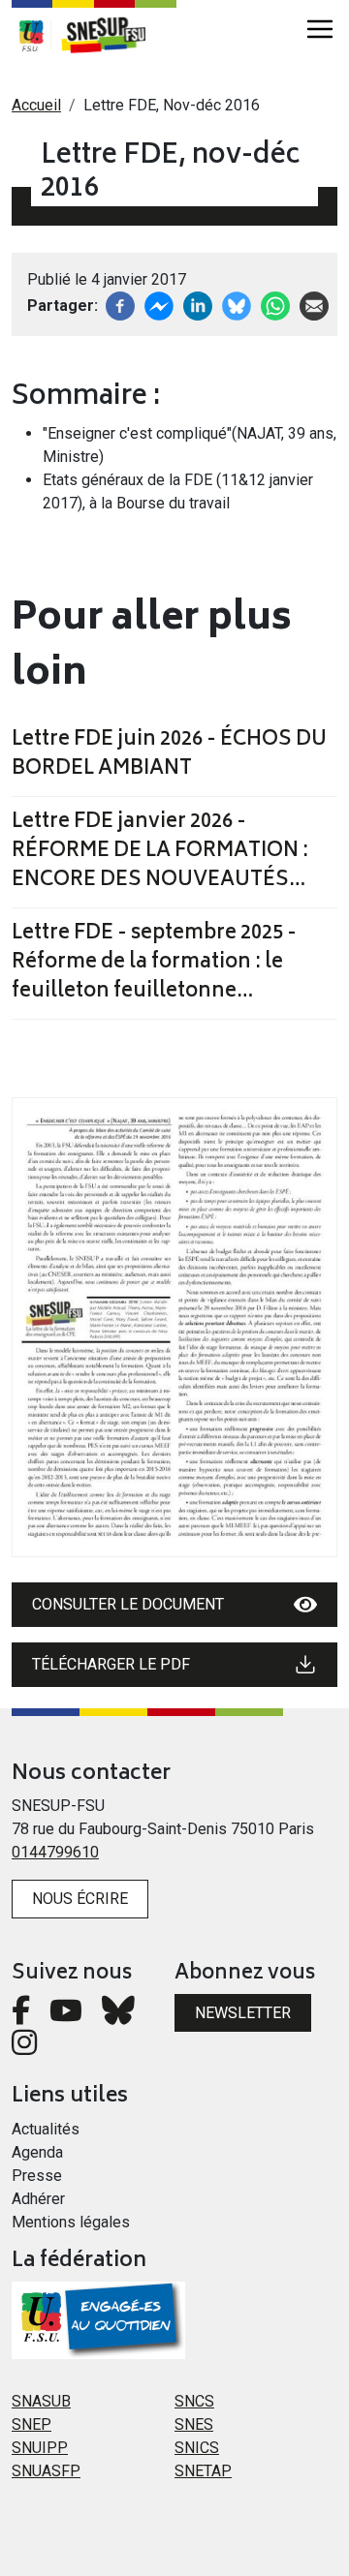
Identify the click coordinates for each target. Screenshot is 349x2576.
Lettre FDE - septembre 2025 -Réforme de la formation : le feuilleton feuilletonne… (154, 964)
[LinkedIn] (198, 305)
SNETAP (203, 2471)
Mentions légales (71, 2222)
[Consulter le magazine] (174, 1327)
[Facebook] (120, 305)
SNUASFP (46, 2471)
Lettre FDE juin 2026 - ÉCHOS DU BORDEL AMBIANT (169, 755)
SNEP (32, 2424)
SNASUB (41, 2401)
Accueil (36, 105)
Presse (37, 2176)
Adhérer (38, 2199)
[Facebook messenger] (159, 305)
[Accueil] (113, 35)
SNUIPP (40, 2448)
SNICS (197, 2448)
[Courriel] (314, 305)
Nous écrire (80, 1899)
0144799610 (55, 1852)
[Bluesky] (118, 2016)
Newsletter (243, 2013)
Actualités (46, 2129)
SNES (194, 2424)
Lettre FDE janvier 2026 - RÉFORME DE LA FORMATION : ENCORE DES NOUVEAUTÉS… (160, 852)
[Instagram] (24, 2048)
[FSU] (31, 35)
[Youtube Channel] (66, 2016)
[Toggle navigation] (320, 29)
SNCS (194, 2401)
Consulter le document (128, 1604)
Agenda (37, 2152)
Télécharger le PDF (111, 1664)
